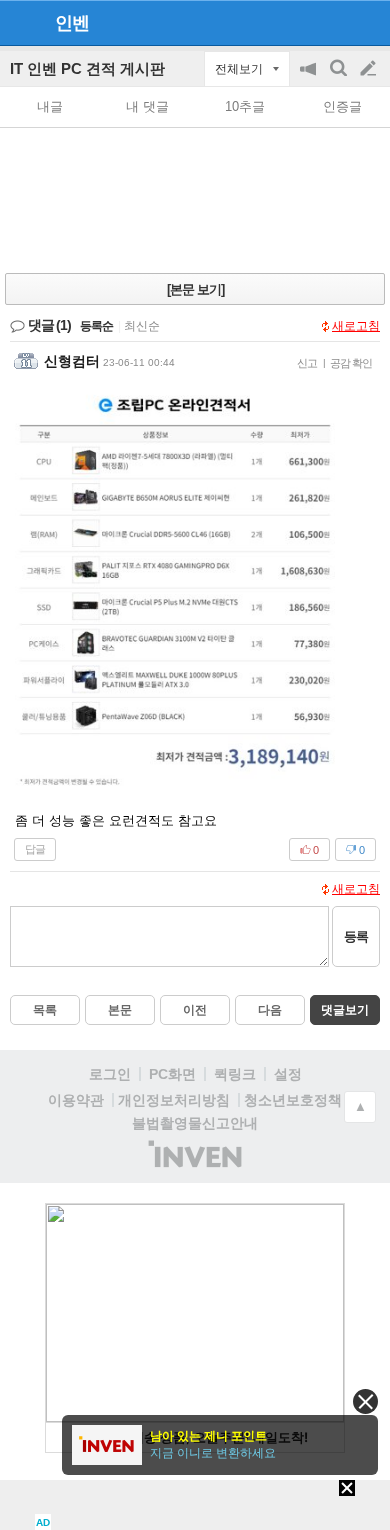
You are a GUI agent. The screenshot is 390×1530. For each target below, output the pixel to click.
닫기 (365, 1401)
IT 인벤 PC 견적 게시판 (87, 68)
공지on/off (310, 78)
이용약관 (76, 1100)
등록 (356, 936)
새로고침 (356, 326)
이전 (195, 1010)
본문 (120, 1010)
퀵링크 (235, 1074)
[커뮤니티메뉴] (21, 22)
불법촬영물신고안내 (195, 1123)
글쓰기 (370, 69)
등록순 (96, 326)
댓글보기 (345, 1010)
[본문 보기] (195, 289)
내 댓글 (147, 106)
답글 (35, 849)
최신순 (142, 326)
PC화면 (172, 1074)
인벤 (72, 23)
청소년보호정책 (293, 1100)
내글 (50, 106)
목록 (45, 1010)
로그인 (110, 1074)
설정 (288, 1074)
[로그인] (330, 22)
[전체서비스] (366, 22)
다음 (270, 1010)
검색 (340, 78)
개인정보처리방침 (174, 1100)
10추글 (245, 106)
